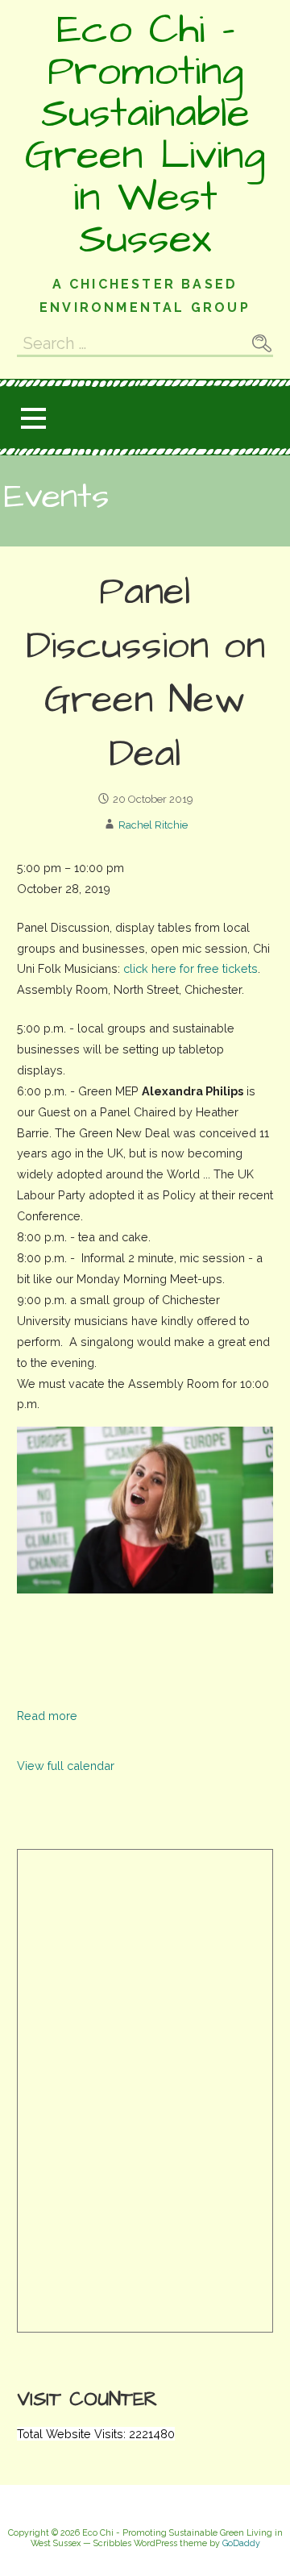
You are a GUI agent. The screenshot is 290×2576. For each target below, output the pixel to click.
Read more (47, 1716)
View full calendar (66, 1766)
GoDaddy (241, 2543)
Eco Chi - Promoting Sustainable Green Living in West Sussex (145, 135)
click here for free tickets (191, 968)
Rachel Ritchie (153, 825)
